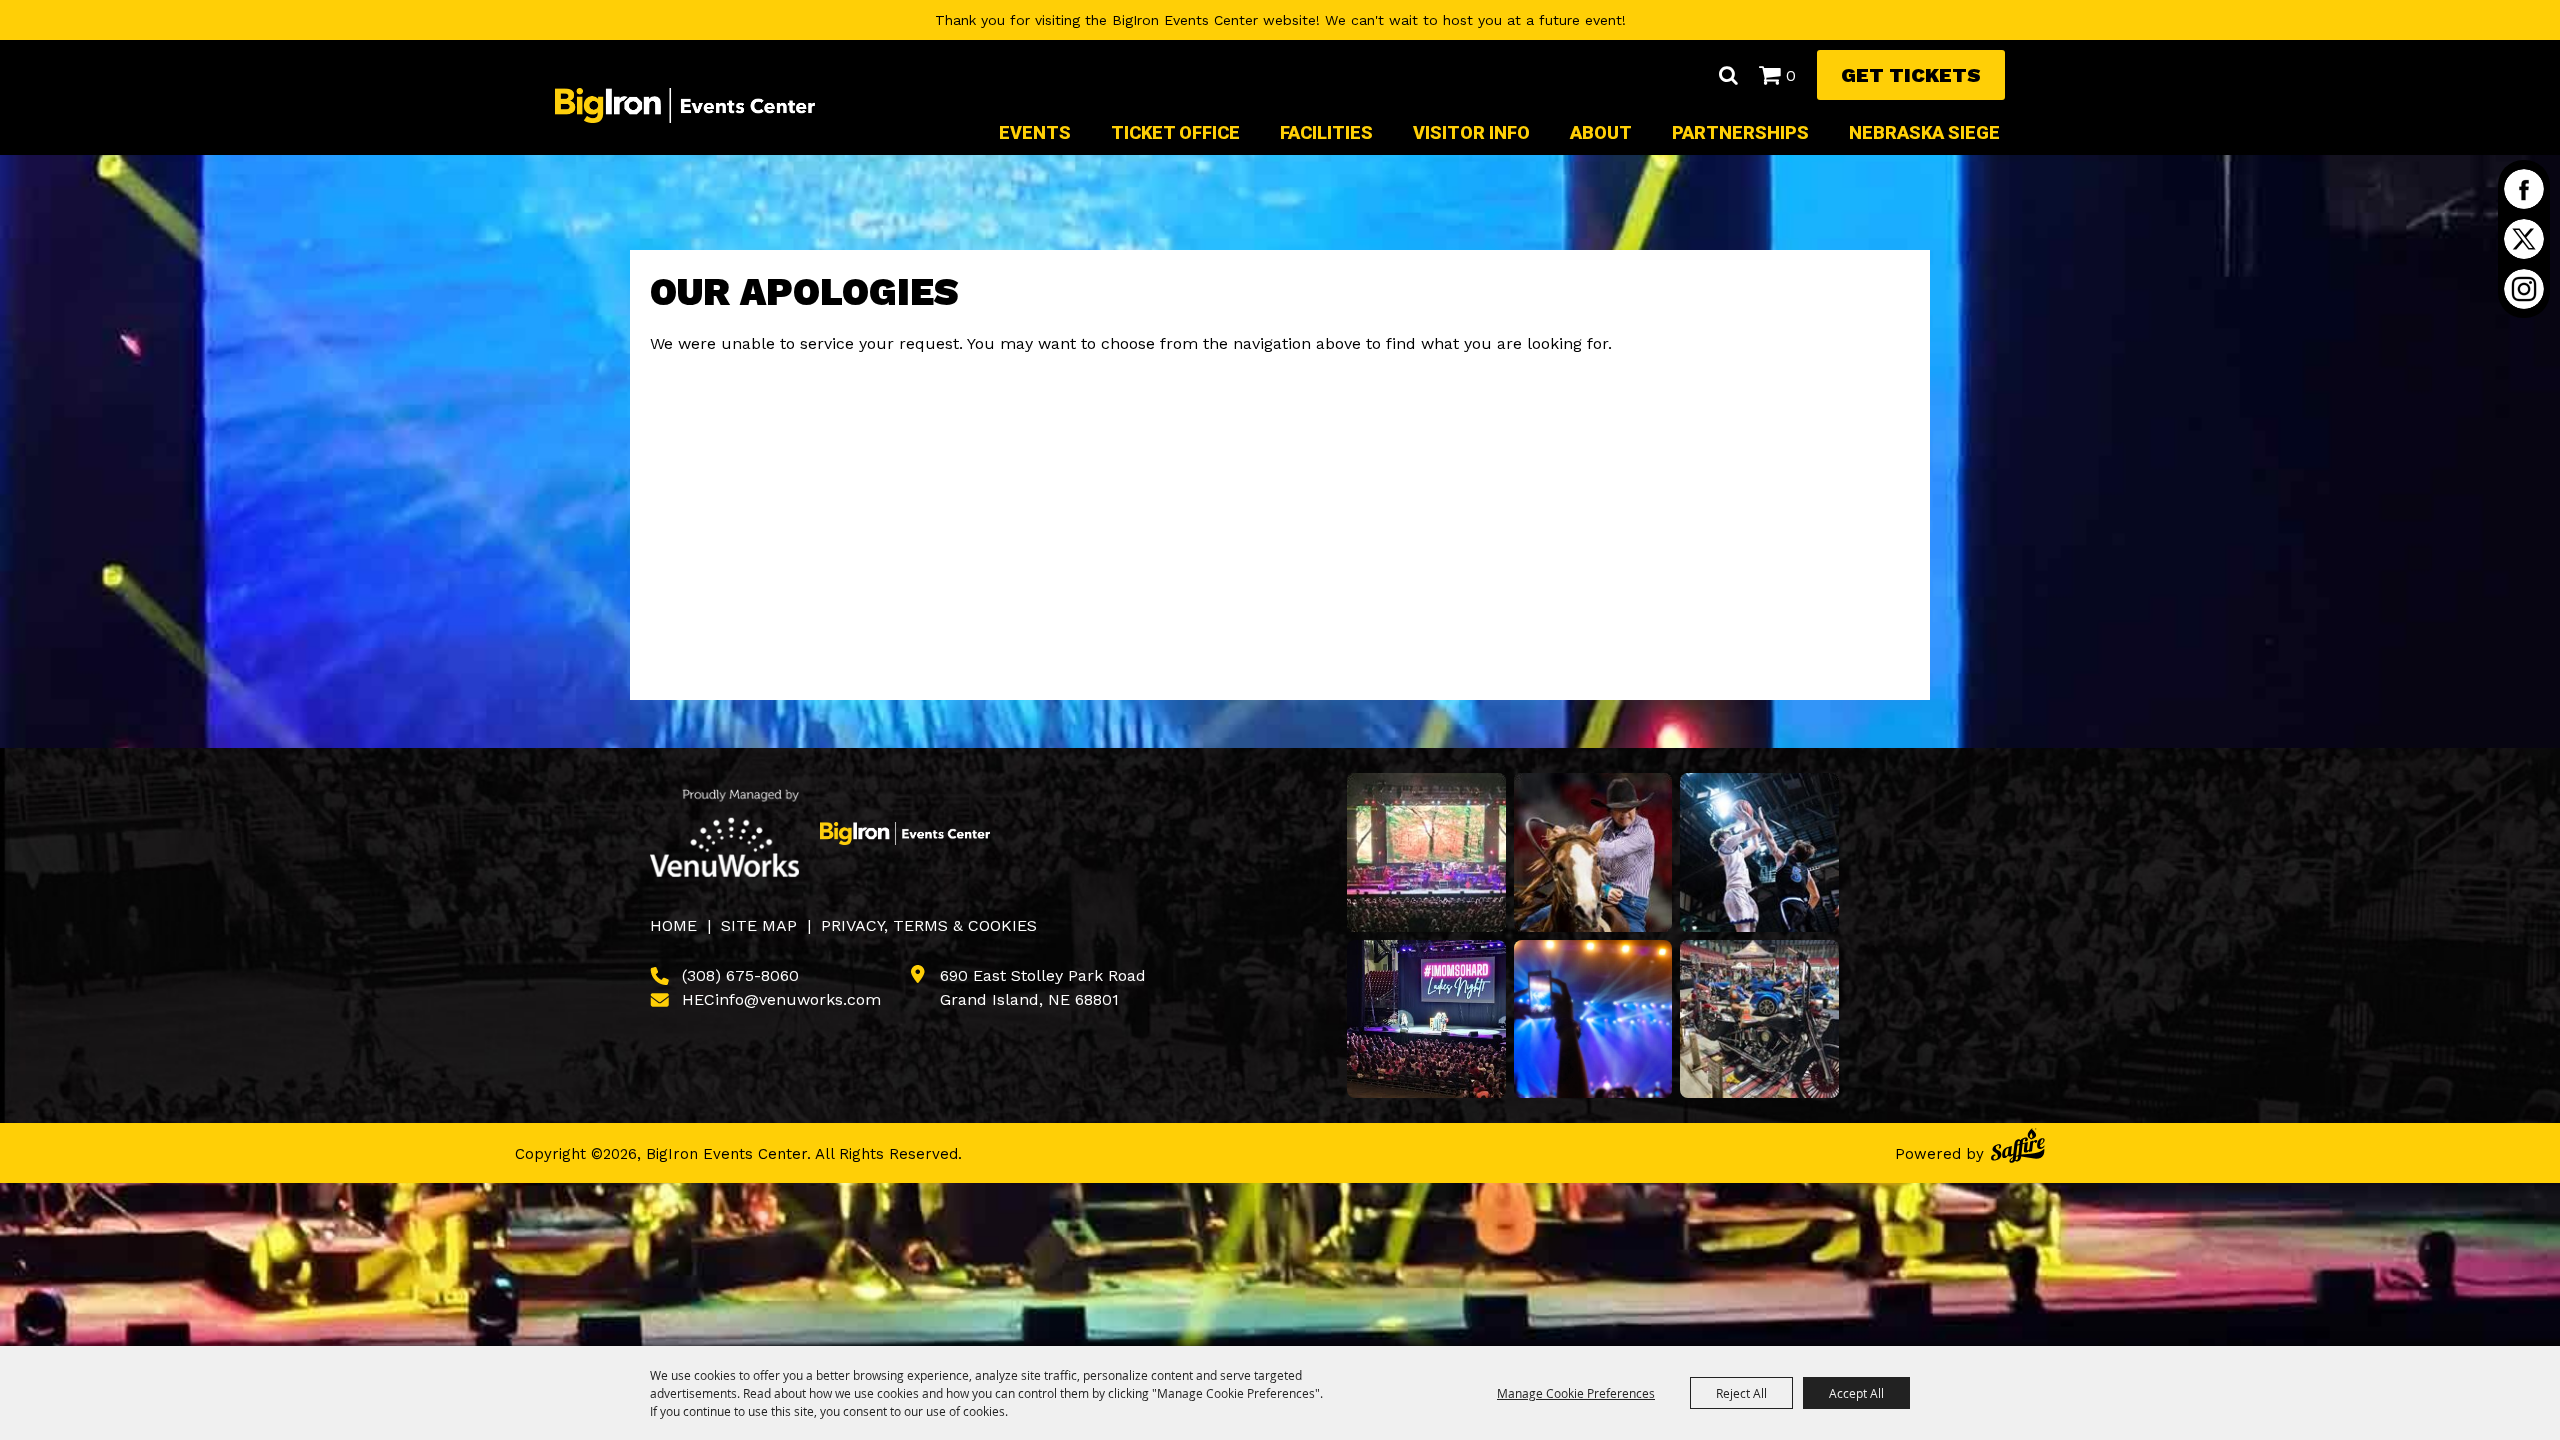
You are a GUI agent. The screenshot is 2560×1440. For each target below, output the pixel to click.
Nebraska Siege (1924, 132)
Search (1728, 75)
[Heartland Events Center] (905, 833)
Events (1035, 132)
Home (673, 925)
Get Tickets (1911, 75)
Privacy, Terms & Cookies (929, 925)
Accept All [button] (1856, 1393)
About (1601, 132)
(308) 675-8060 (740, 975)
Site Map (759, 925)
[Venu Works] (725, 833)
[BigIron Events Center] (685, 105)
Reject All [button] (1741, 1393)
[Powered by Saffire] (2018, 1148)
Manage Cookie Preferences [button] (1576, 1393)
